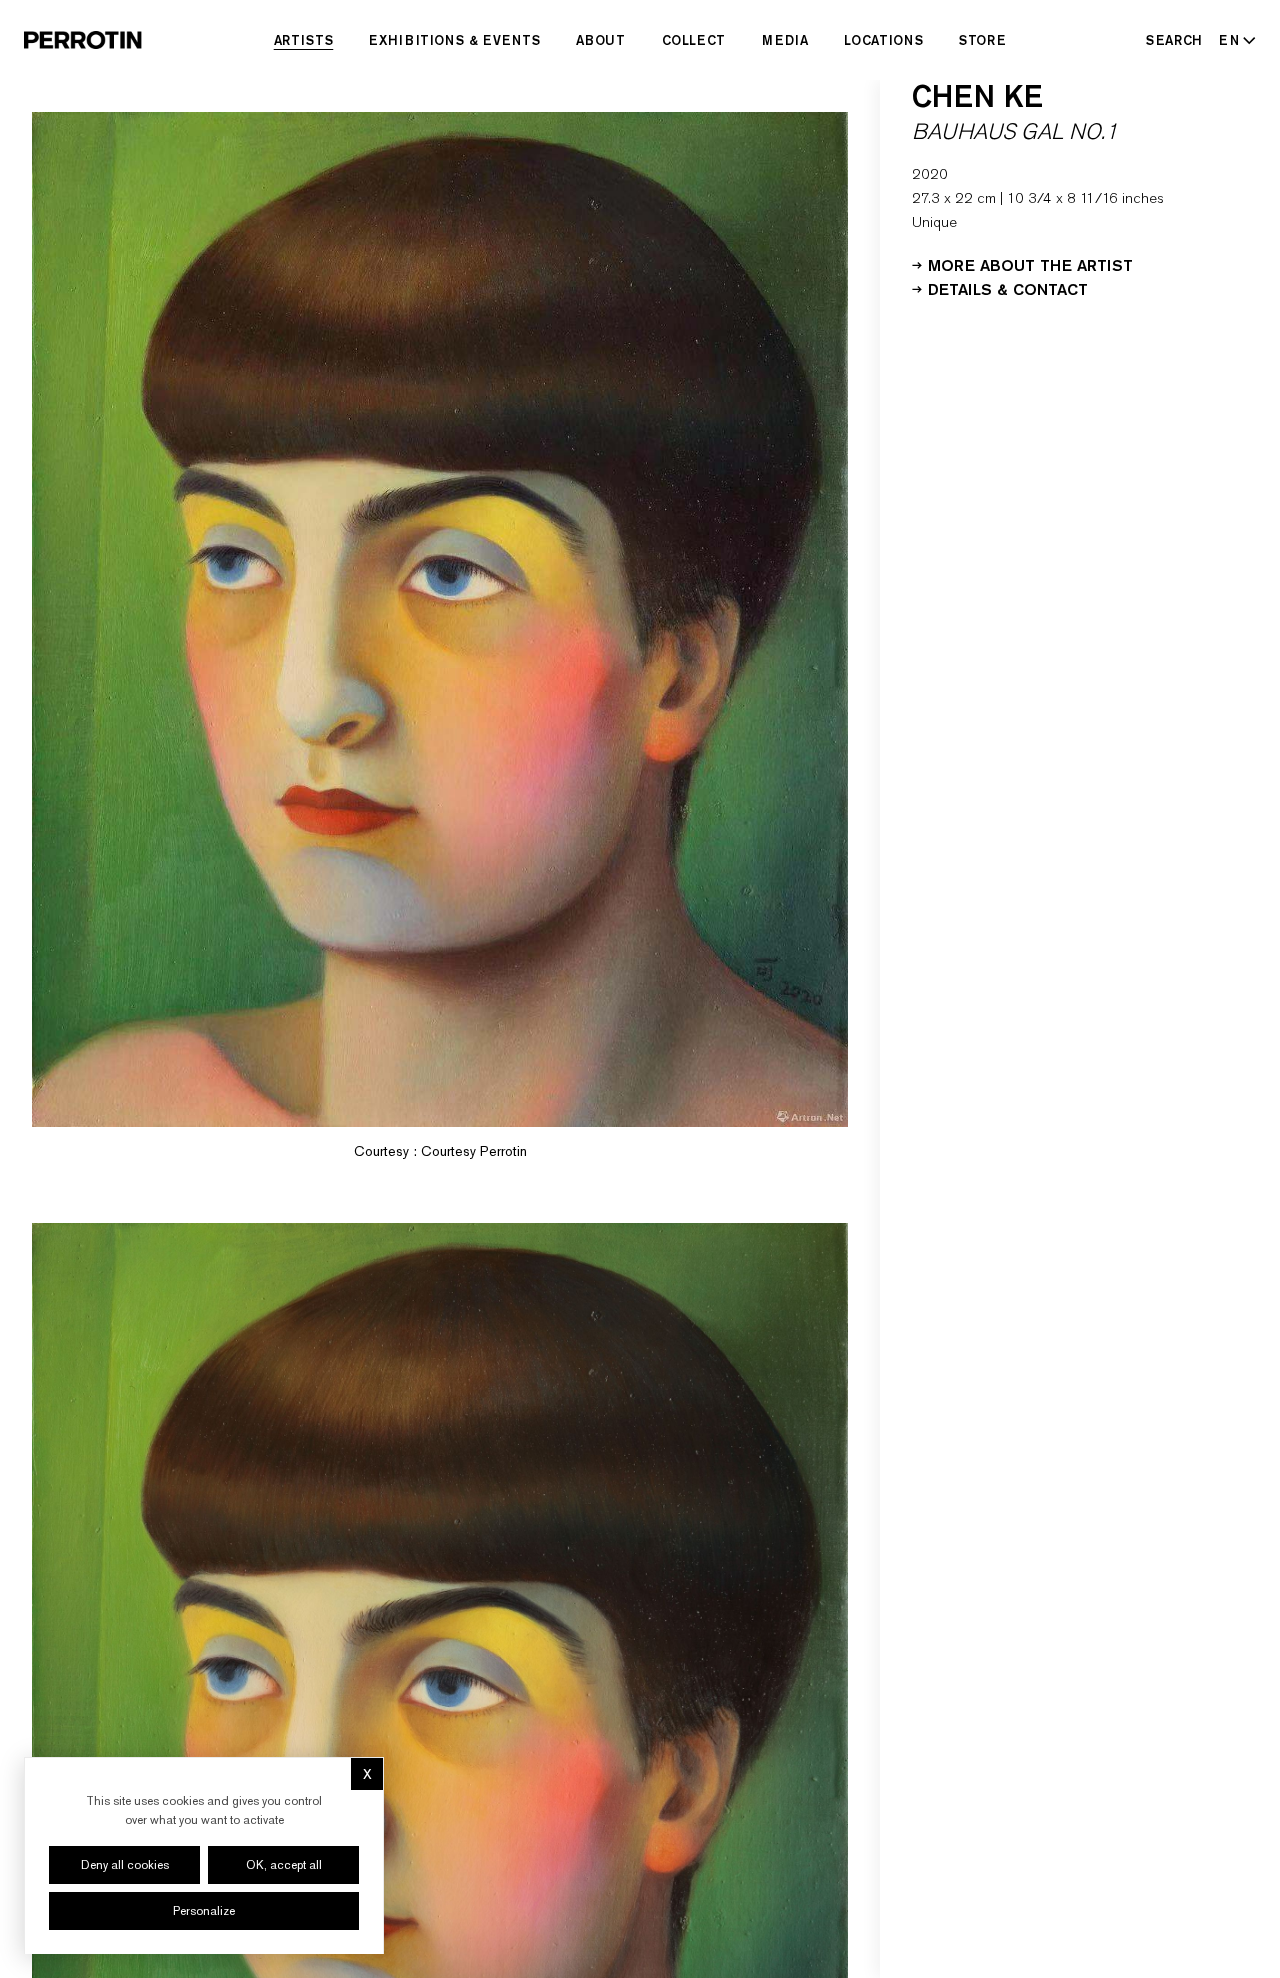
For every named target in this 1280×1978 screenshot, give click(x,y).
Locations (883, 40)
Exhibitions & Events (454, 40)
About (600, 40)
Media (785, 40)
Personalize (204, 1911)
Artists (304, 40)
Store (982, 40)
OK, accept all (284, 1865)
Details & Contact (1008, 288)
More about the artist (1030, 264)
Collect (694, 40)
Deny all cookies (125, 1865)
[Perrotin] (83, 40)
